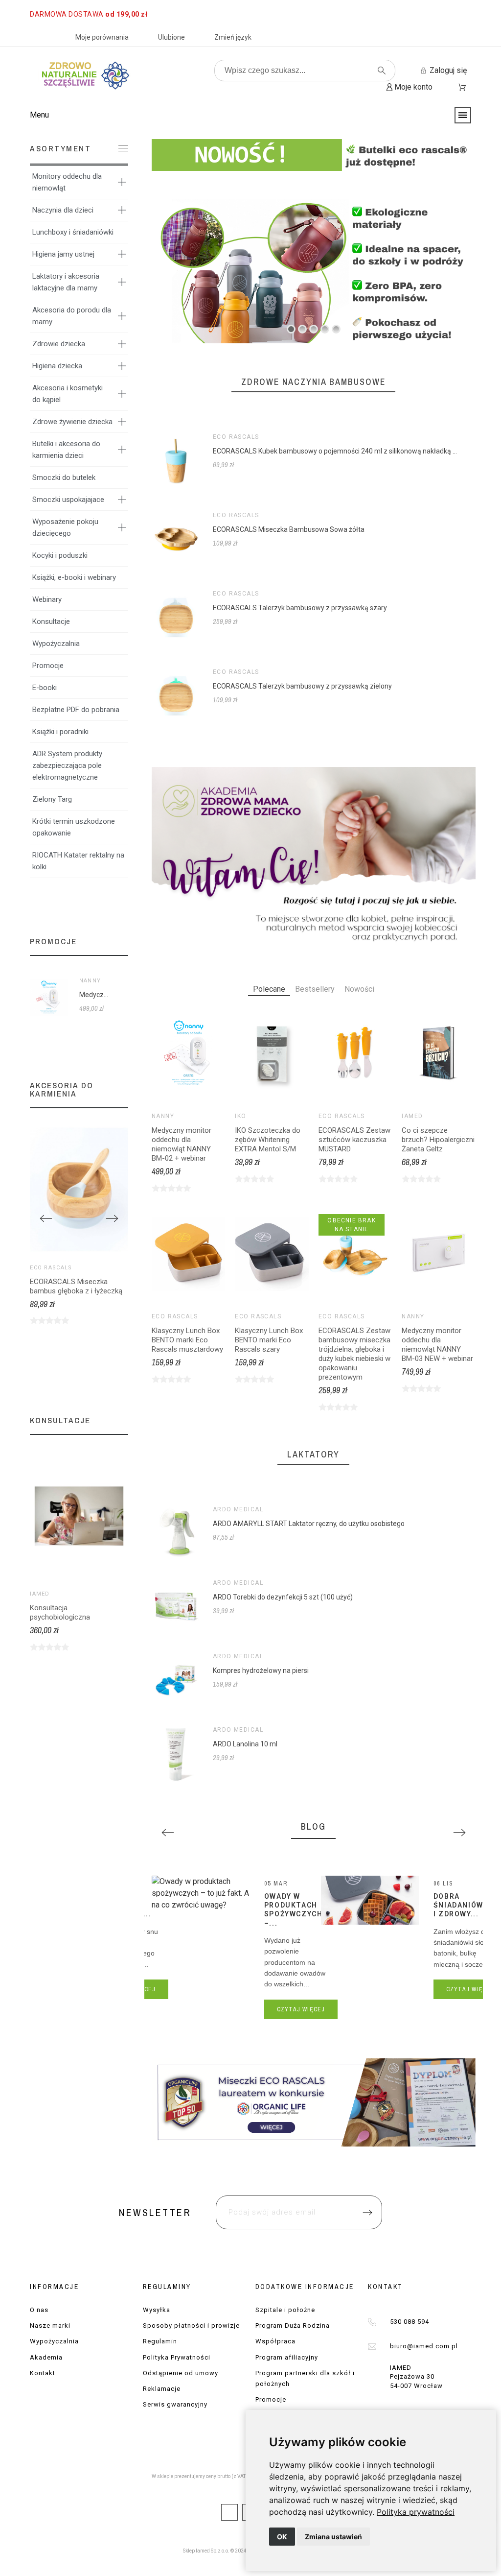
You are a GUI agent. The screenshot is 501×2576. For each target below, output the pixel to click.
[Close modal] (375, 1229)
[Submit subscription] (357, 1341)
